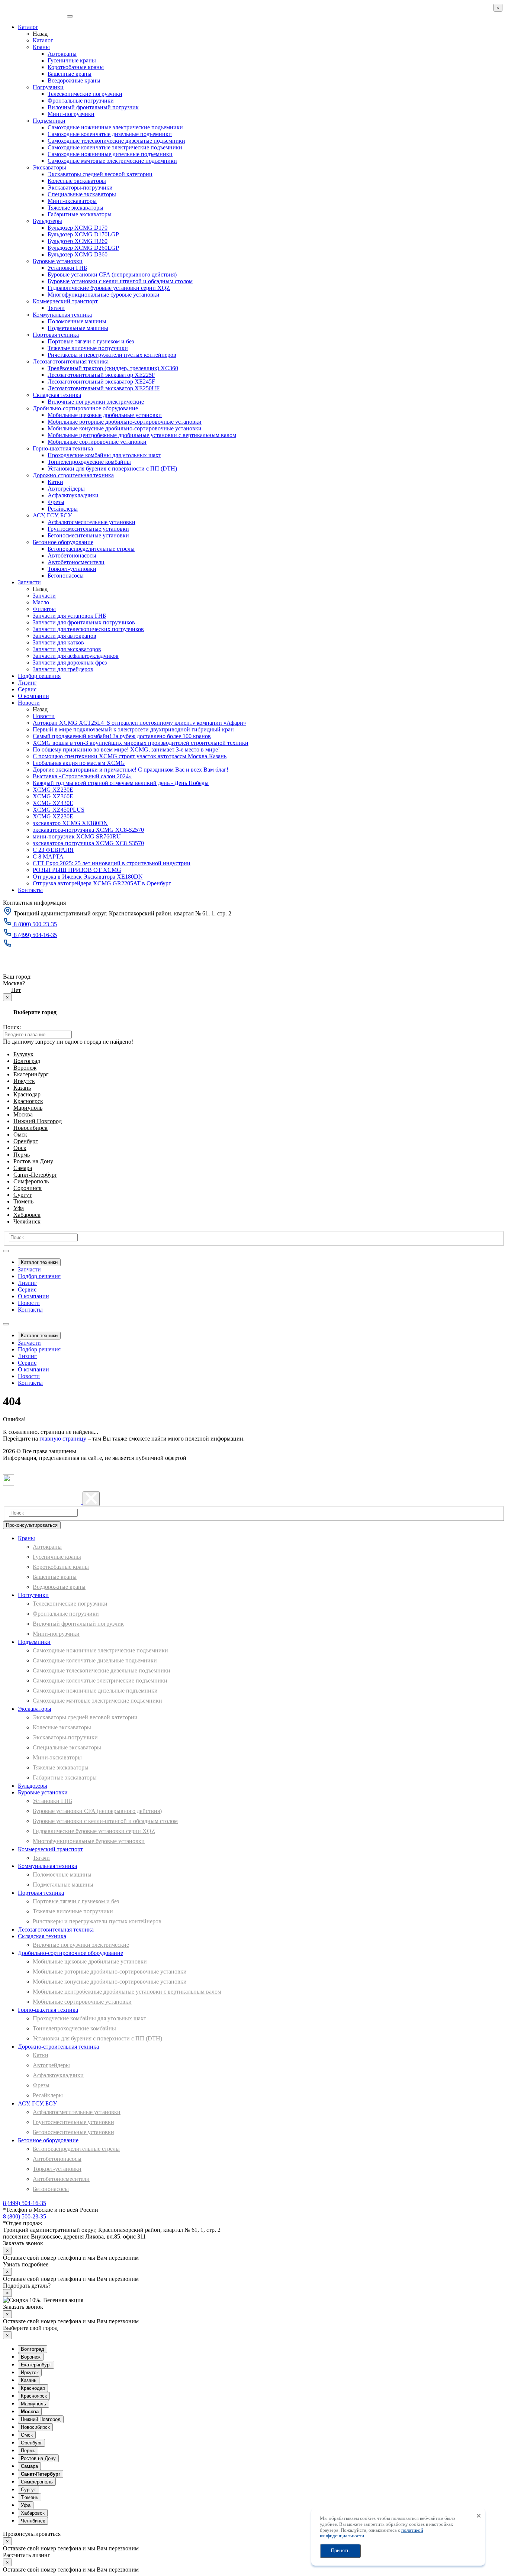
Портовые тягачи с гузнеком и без (91, 341)
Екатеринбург (31, 1074)
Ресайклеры (63, 509)
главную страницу (63, 1439)
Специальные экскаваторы (82, 194)
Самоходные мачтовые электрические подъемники (112, 161)
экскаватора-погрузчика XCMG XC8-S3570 (88, 843)
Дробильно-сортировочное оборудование (85, 408)
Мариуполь (28, 1108)
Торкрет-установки (72, 569)
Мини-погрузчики (71, 114)
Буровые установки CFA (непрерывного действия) (112, 274)
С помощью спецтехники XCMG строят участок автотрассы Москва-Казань (130, 756)
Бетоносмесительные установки (88, 535)
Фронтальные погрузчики (81, 101)
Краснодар (27, 1094)
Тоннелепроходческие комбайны (89, 462)
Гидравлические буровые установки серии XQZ (109, 288)
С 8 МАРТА (48, 856)
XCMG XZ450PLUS (59, 810)
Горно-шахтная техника (63, 448)
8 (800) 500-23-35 (25, 2216)
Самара (23, 1168)
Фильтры (44, 609)
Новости (29, 703)
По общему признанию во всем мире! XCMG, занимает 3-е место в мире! (126, 749)
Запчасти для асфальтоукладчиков (76, 656)
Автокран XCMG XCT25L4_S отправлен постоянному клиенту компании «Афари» (139, 723)
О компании (33, 696)
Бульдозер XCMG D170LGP (83, 234)
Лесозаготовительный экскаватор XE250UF (104, 388)
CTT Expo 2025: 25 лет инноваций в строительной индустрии (112, 863)
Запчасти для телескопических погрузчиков (88, 629)
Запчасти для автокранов (65, 636)
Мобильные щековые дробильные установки (105, 415)
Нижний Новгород (38, 1121)
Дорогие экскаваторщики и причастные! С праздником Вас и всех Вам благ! (131, 770)
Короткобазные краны (76, 67)
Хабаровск (27, 1215)
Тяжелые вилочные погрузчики (88, 348)
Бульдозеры (47, 221)
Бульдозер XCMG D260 (78, 241)
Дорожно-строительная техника (73, 475)
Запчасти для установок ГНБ (69, 616)
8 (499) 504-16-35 (25, 2203)
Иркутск (24, 1081)
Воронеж (25, 1068)
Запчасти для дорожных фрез (70, 662)
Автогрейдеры (66, 489)
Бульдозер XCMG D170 (78, 228)
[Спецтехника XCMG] (34, 14)
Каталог (28, 27)
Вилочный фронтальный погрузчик (93, 107)
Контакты (30, 890)
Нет (16, 990)
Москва (13, 970)
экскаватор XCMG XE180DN (70, 823)
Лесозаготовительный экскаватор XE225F (101, 375)
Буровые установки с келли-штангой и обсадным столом (120, 281)
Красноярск (28, 1101)
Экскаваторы (49, 167)
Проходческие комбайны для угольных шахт (104, 455)
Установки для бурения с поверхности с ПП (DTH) (112, 468)
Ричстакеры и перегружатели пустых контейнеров (112, 355)
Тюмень (23, 1201)
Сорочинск (28, 1188)
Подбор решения (39, 676)
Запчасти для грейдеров (63, 669)
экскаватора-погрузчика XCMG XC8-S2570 (88, 830)
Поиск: (12, 1027)
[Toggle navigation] (6, 1251)
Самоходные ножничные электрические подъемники (115, 127)
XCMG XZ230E (53, 790)
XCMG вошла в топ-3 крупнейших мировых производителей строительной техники (141, 743)
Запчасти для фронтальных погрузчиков (84, 622)
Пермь (22, 1155)
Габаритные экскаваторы (80, 214)
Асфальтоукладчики (73, 495)
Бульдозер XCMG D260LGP (83, 248)
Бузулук (23, 1054)
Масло (41, 602)
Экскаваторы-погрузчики (80, 188)
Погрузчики (48, 87)
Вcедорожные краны (74, 80)
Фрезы (56, 502)
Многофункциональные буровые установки (104, 295)
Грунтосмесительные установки (88, 529)
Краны (41, 47)
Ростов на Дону (33, 1161)
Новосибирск (30, 1128)
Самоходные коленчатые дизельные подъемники (110, 134)
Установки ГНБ (67, 268)
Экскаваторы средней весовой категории (100, 174)
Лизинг (27, 683)
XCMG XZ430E (53, 803)
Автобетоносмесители (76, 562)
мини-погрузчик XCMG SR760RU (77, 836)
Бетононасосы (66, 576)
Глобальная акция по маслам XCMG (79, 763)
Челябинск (27, 1221)
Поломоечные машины (77, 321)
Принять (340, 2551)
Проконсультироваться (32, 1525)
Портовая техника (56, 335)
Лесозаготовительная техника (71, 361)
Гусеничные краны (72, 60)
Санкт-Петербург (35, 1175)
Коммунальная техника (62, 315)
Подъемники (49, 121)
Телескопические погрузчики (85, 94)
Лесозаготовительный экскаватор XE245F (101, 382)
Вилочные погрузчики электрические (96, 402)
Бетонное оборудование (63, 542)
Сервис (27, 689)
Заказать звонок (27, 958)
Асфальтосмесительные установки (91, 522)
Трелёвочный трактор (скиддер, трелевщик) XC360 (113, 368)
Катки (55, 482)
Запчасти (29, 582)
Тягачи (56, 308)
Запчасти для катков (58, 642)
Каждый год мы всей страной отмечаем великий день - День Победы (121, 783)
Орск (20, 1148)
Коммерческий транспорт (65, 301)
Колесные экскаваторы (77, 181)
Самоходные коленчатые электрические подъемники (115, 147)
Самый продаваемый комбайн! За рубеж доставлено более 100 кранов (122, 736)
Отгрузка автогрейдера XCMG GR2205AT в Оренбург (102, 883)
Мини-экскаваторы (72, 201)
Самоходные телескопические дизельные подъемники (116, 141)
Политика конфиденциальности (32, 1471)
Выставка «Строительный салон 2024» (82, 776)
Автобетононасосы (72, 555)
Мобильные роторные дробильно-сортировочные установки (125, 422)
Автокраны (62, 54)
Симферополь (31, 1181)
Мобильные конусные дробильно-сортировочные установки (125, 428)
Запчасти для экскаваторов (67, 649)
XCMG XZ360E (53, 796)
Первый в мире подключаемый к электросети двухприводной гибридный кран (133, 729)
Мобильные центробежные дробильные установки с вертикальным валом (142, 435)
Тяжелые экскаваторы (75, 208)
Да (6, 990)
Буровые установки (58, 261)
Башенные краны (70, 74)
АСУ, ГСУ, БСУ (52, 515)
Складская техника (57, 395)
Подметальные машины (78, 328)
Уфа (19, 1208)
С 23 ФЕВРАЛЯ (53, 850)
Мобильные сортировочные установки (97, 442)
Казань (22, 1088)
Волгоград (27, 1061)
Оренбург (26, 1141)
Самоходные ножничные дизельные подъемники (110, 154)
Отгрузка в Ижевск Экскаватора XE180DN (88, 877)
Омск (20, 1135)
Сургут (22, 1195)
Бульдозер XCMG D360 (78, 254)
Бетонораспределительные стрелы (91, 549)
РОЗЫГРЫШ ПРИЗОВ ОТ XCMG (77, 870)
